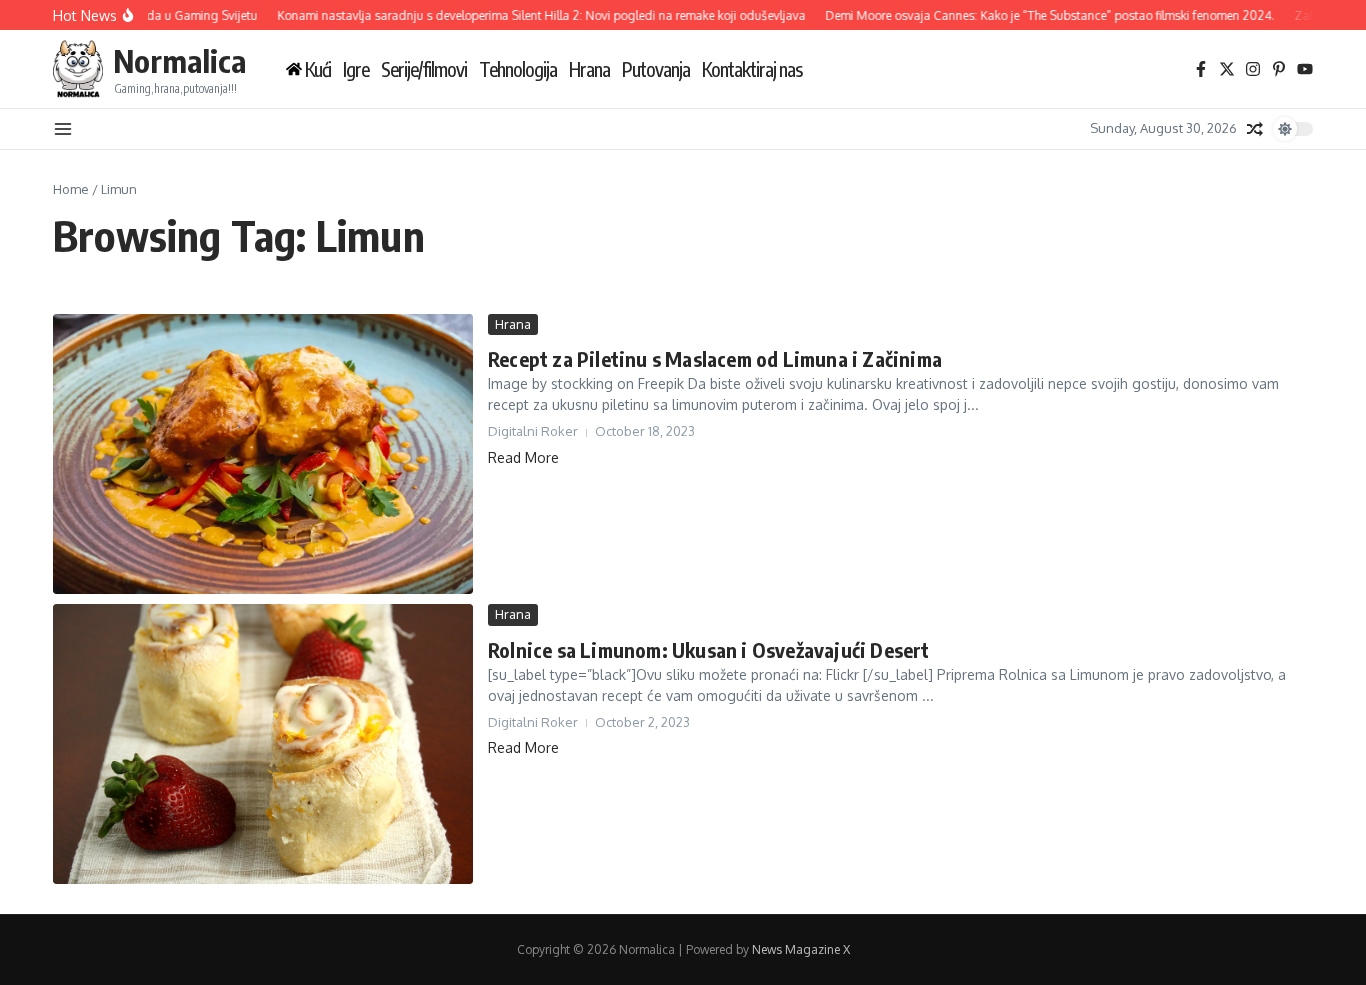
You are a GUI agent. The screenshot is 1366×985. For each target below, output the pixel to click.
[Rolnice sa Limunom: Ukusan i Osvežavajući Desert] (263, 744)
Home (71, 189)
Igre (356, 69)
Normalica (179, 60)
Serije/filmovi (424, 69)
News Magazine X (801, 949)
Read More (523, 457)
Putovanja (656, 69)
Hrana (589, 69)
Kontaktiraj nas (752, 69)
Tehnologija (518, 69)
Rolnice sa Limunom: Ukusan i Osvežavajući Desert (709, 649)
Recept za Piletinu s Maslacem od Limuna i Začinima (715, 358)
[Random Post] (1255, 129)
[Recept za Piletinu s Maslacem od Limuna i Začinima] (263, 454)
